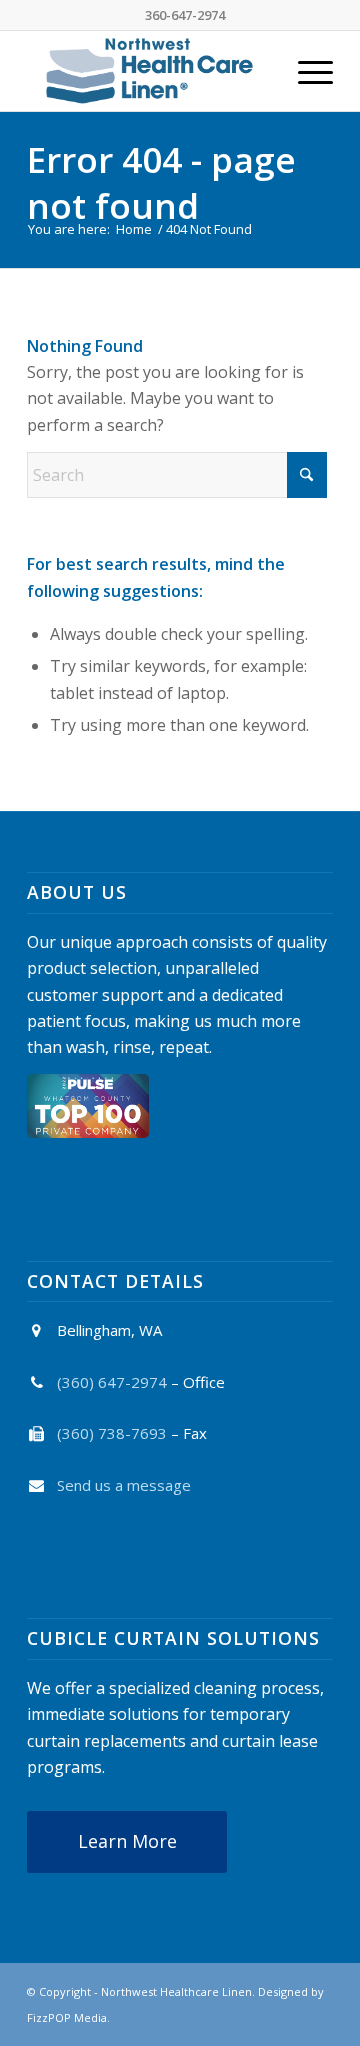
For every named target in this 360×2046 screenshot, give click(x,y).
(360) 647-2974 (112, 1382)
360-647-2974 (185, 15)
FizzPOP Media (67, 2017)
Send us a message (124, 1485)
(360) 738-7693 (112, 1433)
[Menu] (305, 71)
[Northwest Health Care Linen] (149, 71)
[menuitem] (305, 71)
